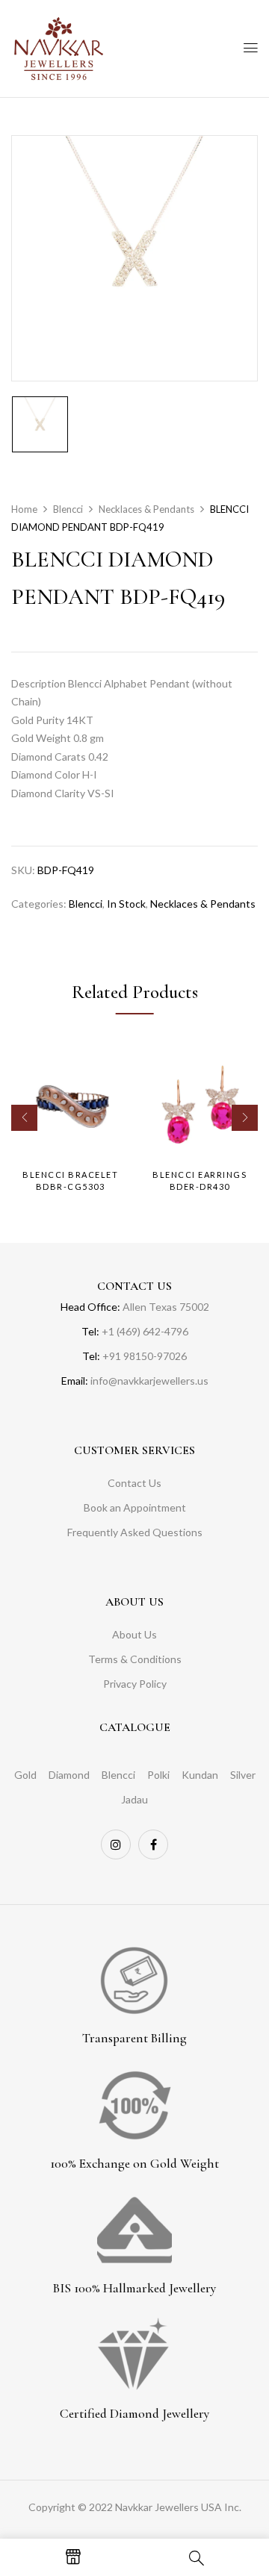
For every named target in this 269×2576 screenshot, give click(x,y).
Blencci (68, 509)
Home (24, 509)
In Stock (126, 904)
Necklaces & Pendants (146, 509)
